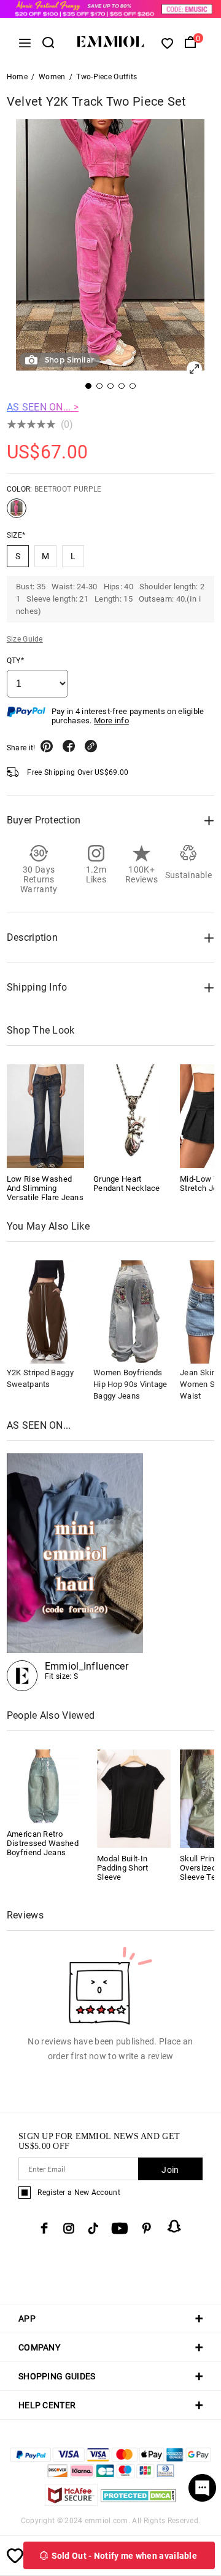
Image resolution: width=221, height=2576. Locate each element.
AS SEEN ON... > (43, 407)
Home (17, 77)
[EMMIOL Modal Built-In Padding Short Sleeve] (134, 1798)
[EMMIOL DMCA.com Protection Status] (138, 2503)
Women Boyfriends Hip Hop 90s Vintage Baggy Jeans (130, 1384)
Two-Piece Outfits (107, 77)
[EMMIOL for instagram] (69, 2228)
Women (52, 77)
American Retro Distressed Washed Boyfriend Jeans (43, 1843)
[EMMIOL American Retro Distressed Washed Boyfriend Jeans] (44, 1785)
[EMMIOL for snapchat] (174, 2226)
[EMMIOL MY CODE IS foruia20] (75, 1572)
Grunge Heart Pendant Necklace (127, 1184)
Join (170, 2170)
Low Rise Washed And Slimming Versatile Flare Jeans (45, 1188)
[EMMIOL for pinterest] (147, 2228)
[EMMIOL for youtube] (120, 2228)
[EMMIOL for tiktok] (93, 2228)
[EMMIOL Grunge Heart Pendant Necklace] (132, 1116)
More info (111, 721)
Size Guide (25, 639)
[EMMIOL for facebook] (44, 2228)
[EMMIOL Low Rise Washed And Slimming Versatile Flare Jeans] (45, 1116)
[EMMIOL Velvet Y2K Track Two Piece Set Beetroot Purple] (17, 513)
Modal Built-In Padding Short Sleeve (122, 1868)
